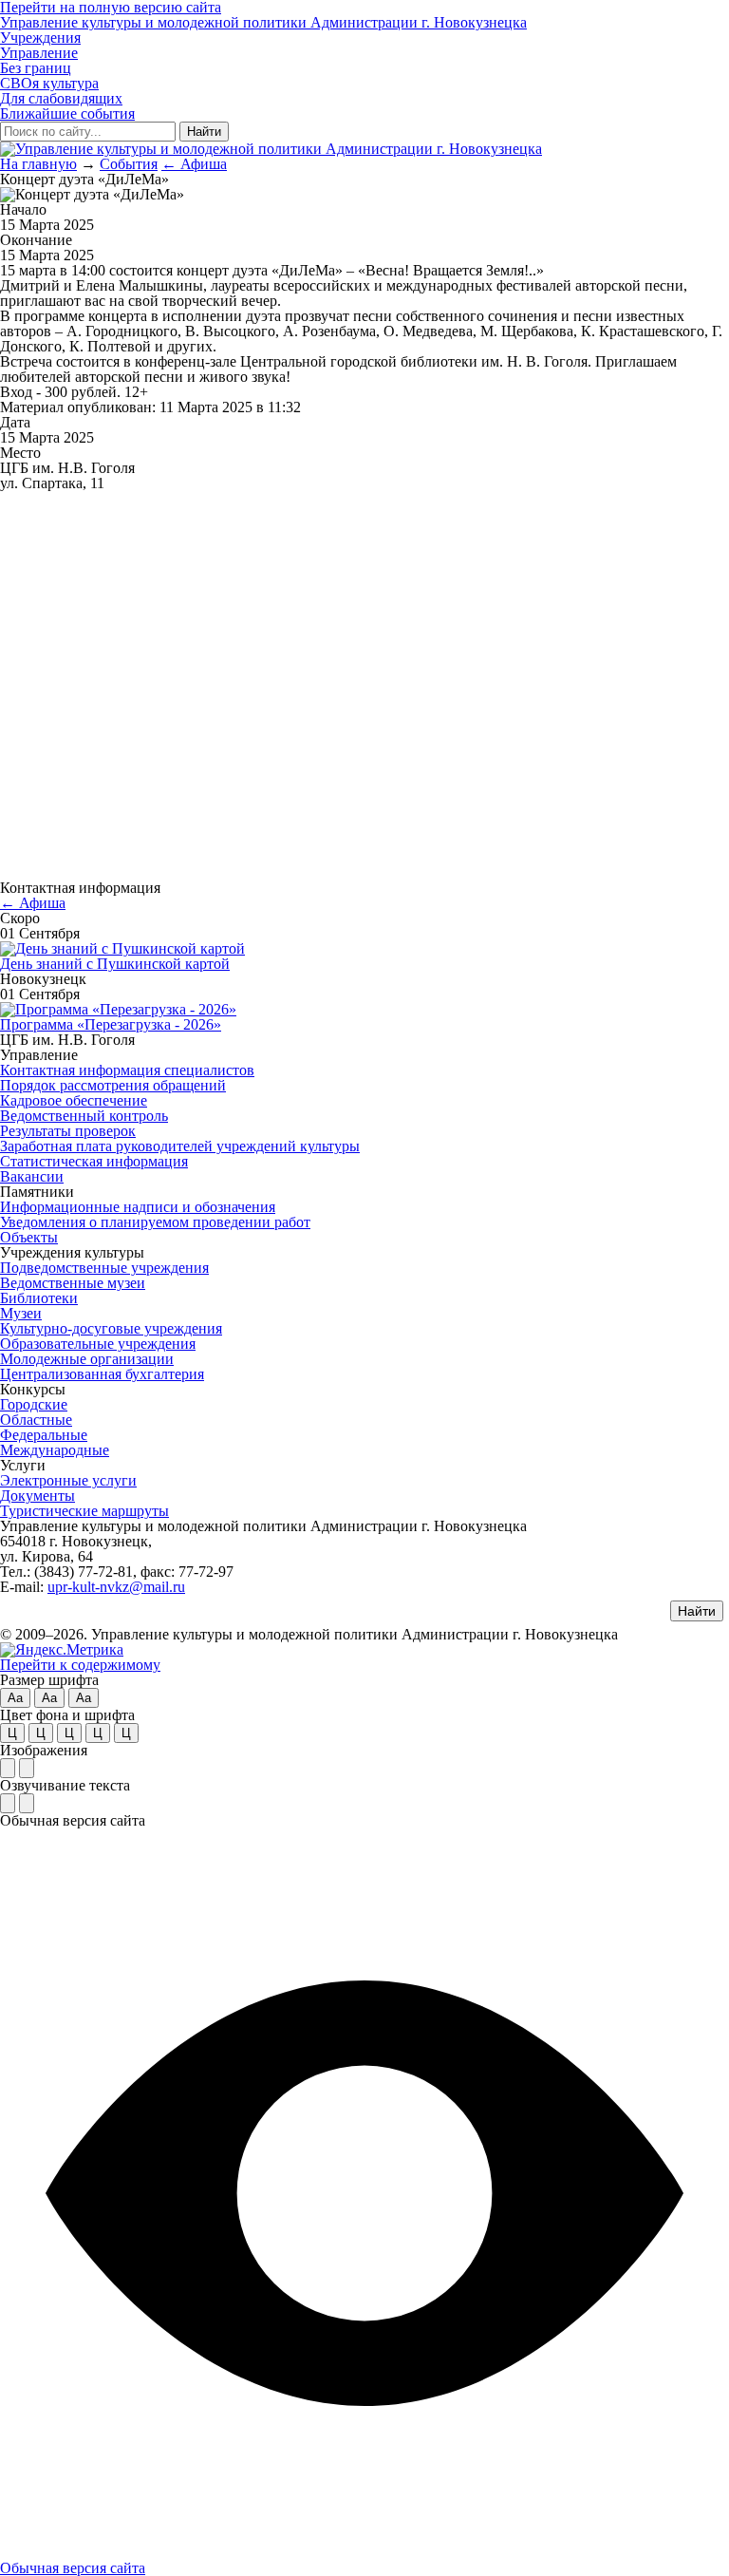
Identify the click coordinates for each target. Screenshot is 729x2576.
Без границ (36, 68)
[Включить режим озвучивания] (8, 1803)
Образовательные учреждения (98, 1344)
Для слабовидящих (61, 98)
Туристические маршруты (84, 1511)
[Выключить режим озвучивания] (27, 1803)
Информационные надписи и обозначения (138, 1207)
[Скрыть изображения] (27, 1768)
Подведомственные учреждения (104, 1268)
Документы (37, 1496)
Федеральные (44, 1435)
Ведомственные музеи (73, 1283)
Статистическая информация (94, 1161)
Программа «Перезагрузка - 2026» (111, 1024)
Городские (34, 1404)
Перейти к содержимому (80, 1665)
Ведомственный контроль (84, 1116)
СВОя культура (49, 83)
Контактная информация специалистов (127, 1070)
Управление (39, 53)
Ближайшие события (67, 114)
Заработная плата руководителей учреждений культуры (180, 1146)
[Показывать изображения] (8, 1768)
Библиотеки (39, 1298)
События (129, 164)
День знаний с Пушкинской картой (115, 964)
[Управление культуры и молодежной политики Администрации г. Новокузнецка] (271, 149)
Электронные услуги (68, 1480)
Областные (36, 1420)
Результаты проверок (68, 1131)
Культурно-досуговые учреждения (111, 1328)
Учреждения (40, 38)
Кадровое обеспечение (74, 1100)
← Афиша (194, 164)
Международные (55, 1450)
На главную (38, 164)
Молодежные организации (87, 1359)
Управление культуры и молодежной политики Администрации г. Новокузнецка (263, 22)
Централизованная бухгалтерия (102, 1374)
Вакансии (32, 1176)
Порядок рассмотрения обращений (113, 1085)
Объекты (29, 1237)
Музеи (21, 1313)
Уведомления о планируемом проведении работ (155, 1222)
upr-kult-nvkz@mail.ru (116, 1587)
